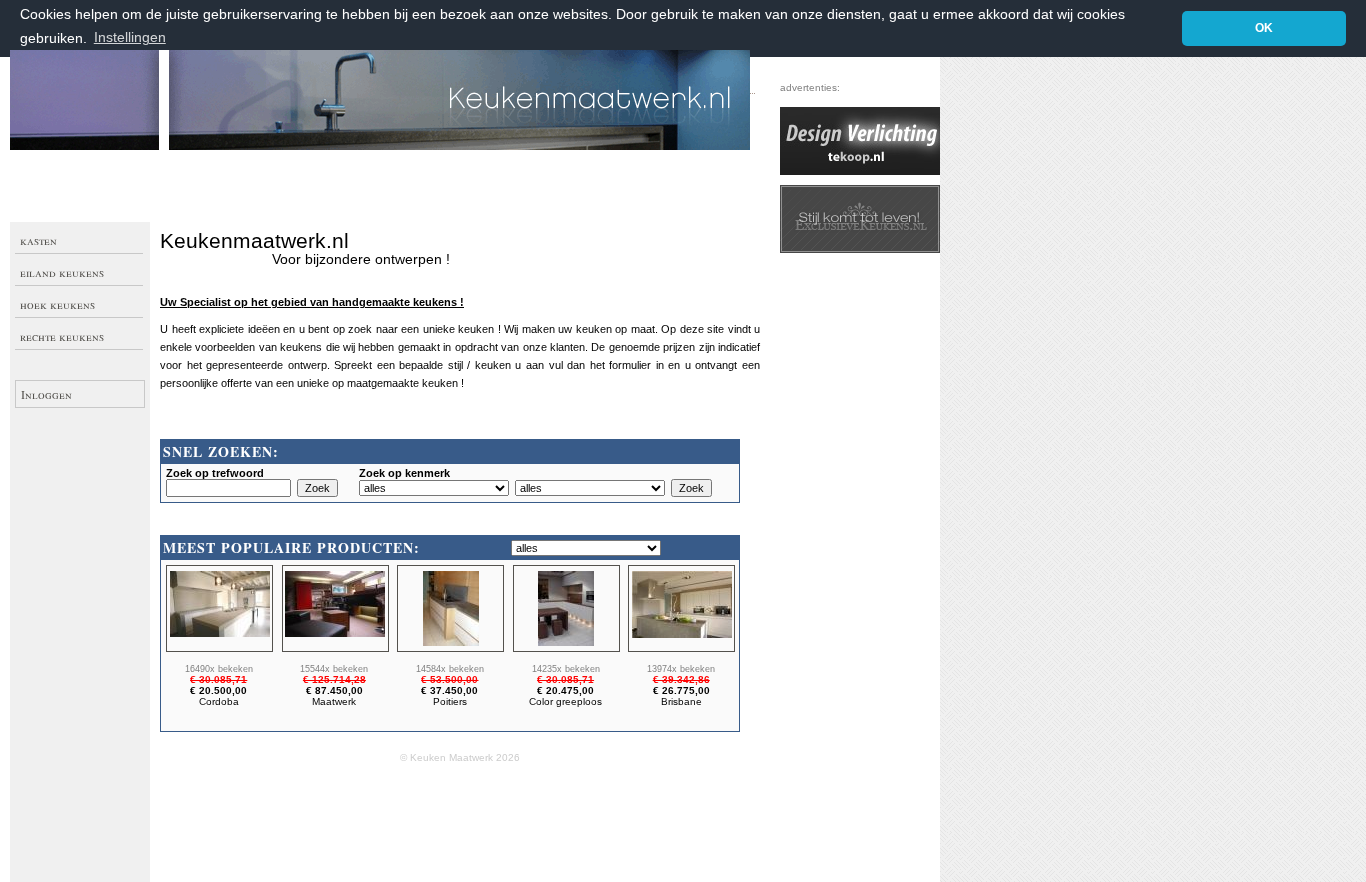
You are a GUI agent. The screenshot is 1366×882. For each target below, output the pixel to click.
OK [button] (1264, 28)
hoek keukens (57, 304)
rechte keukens (62, 336)
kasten (38, 240)
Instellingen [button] (130, 37)
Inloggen (46, 394)
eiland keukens (62, 272)
